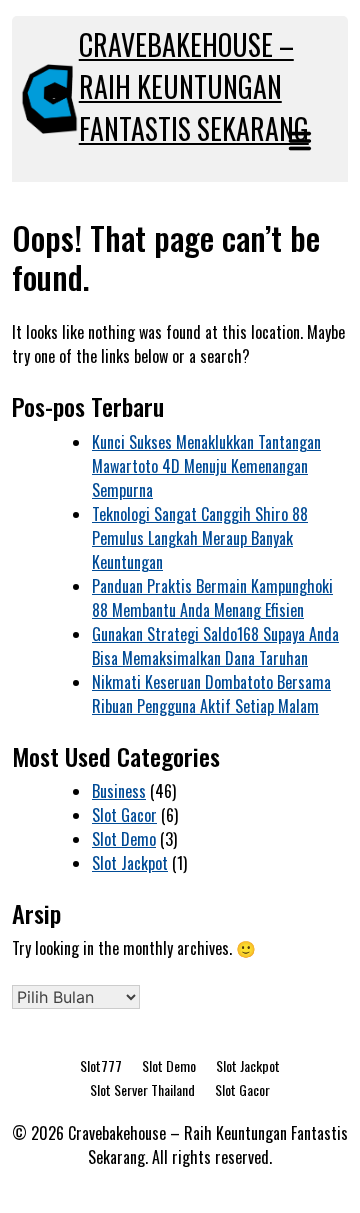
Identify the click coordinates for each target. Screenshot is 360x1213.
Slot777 (101, 1065)
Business (119, 791)
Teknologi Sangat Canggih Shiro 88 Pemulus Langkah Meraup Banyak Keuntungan (200, 538)
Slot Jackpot (130, 863)
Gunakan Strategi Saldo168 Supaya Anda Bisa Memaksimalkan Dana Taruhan (215, 646)
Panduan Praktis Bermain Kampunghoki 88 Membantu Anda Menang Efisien (212, 598)
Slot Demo (124, 839)
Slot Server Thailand (142, 1089)
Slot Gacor (124, 815)
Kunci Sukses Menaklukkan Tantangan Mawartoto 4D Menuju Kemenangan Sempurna (206, 466)
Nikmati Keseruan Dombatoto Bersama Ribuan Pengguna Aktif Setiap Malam (211, 694)
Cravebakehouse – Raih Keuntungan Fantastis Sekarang (194, 86)
